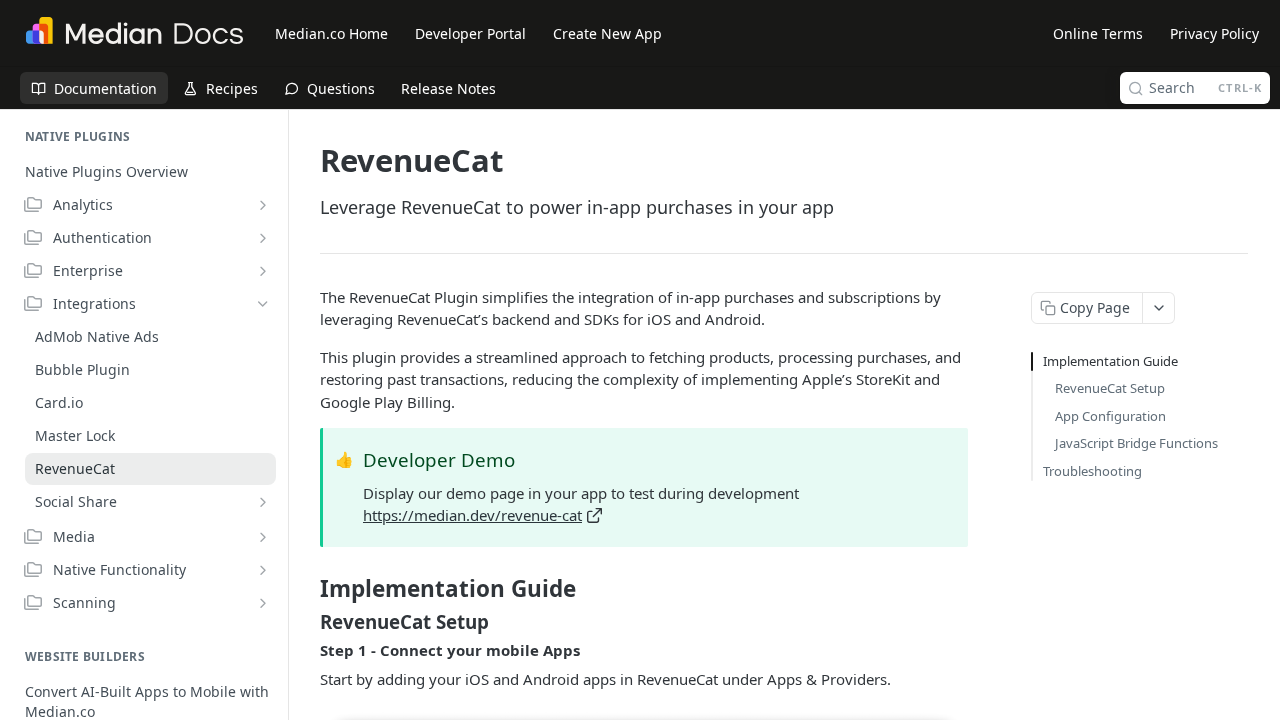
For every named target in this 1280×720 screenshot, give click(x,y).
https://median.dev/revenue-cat (472, 515)
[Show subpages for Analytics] (263, 205)
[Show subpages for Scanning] (263, 603)
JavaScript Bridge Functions (1136, 443)
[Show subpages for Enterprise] (263, 271)
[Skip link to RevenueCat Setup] (306, 622)
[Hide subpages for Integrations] (263, 304)
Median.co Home (331, 33)
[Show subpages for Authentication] (263, 238)
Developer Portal (470, 33)
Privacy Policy (1214, 33)
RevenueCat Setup (1110, 388)
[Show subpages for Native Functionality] (263, 570)
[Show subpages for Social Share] (263, 502)
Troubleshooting (1092, 471)
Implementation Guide (1110, 361)
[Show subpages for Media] (263, 537)
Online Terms (1098, 33)
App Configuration (1110, 416)
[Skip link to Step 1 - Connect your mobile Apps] (306, 651)
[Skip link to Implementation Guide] (306, 589)
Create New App (607, 33)
